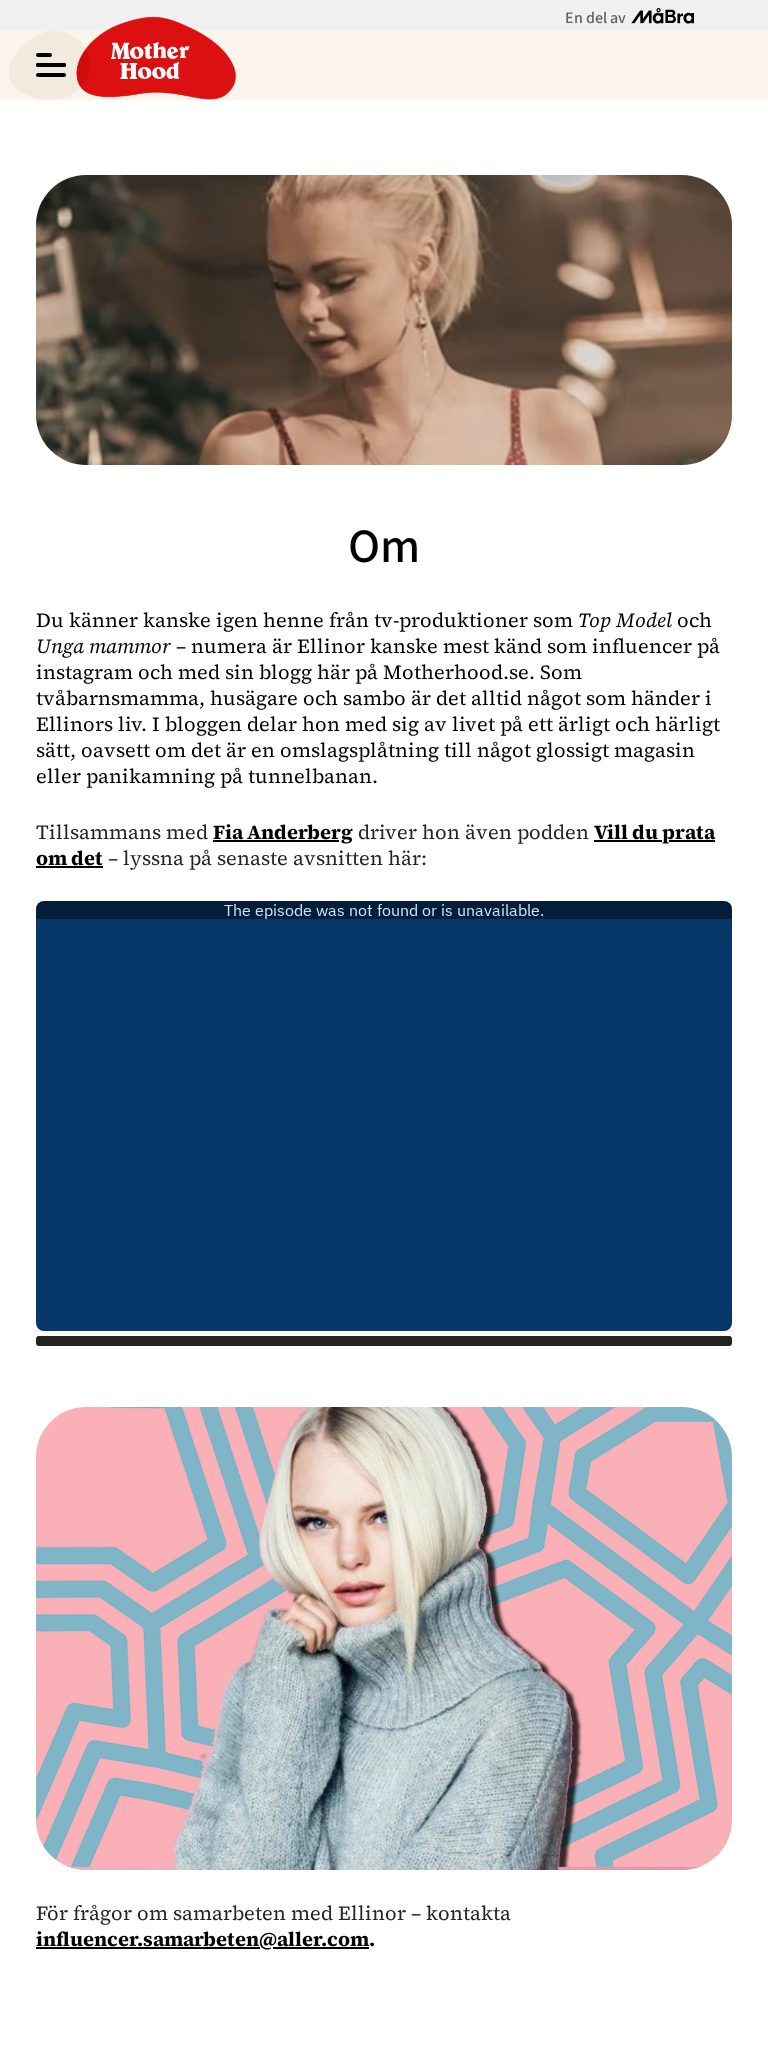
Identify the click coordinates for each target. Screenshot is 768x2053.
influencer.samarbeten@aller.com (202, 1939)
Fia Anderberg (283, 832)
